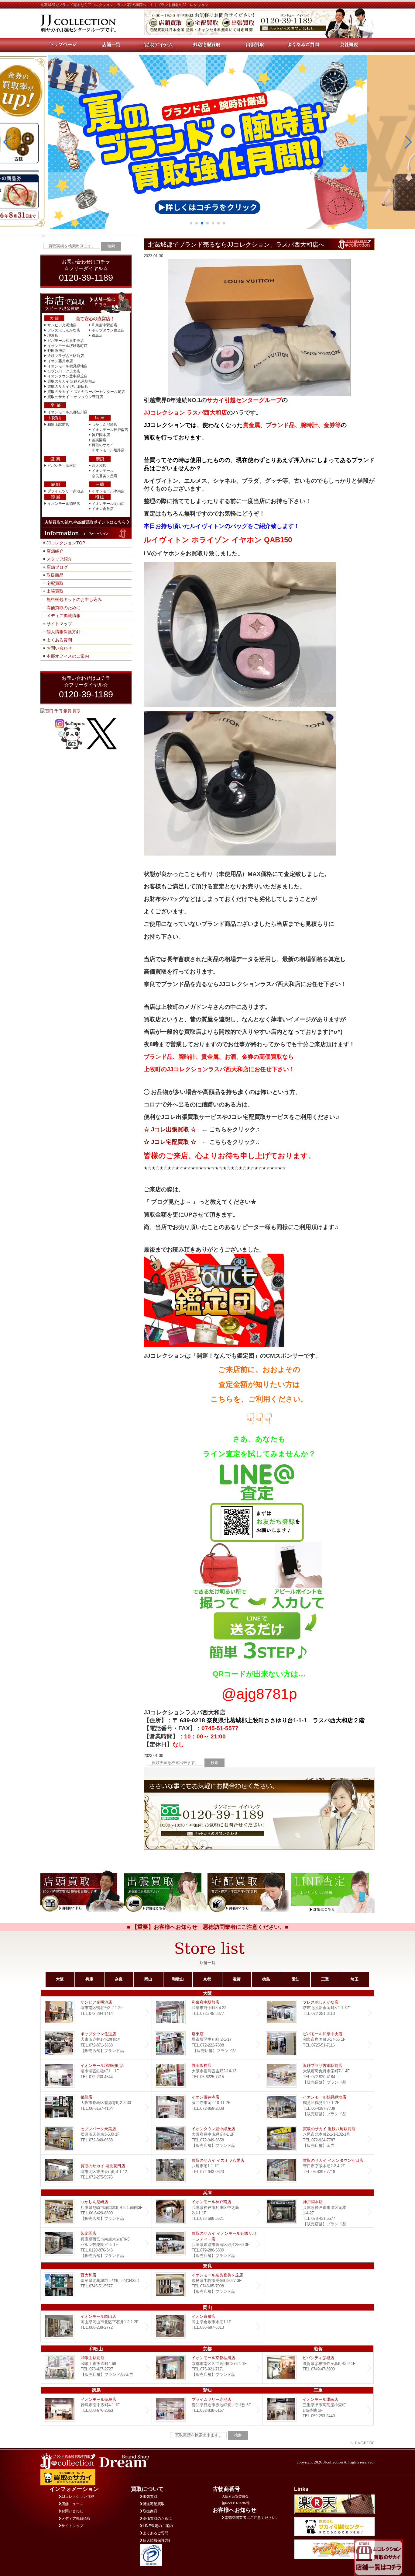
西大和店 (99, 466)
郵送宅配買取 (154, 2504)
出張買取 (55, 591)
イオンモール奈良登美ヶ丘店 (207, 2285)
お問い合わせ (59, 648)
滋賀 (237, 1979)
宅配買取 (55, 583)
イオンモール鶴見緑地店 (67, 366)
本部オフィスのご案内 (68, 656)
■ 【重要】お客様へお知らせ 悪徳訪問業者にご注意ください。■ (208, 1927)
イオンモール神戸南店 (110, 430)
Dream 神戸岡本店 (319, 2212)
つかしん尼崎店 (105, 425)
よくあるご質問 (156, 2533)
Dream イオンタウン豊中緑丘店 (207, 2139)
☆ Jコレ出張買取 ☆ (170, 1129)
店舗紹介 (55, 551)
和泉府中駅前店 (105, 325)
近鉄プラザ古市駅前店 (66, 356)
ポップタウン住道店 (108, 330)
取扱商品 (55, 575)
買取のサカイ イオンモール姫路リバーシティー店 (207, 2243)
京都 (207, 1979)
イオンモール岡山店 (108, 504)
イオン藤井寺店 (60, 361)
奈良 (119, 1979)
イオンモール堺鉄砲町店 (67, 346)
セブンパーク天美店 (64, 371)
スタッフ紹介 (59, 559)
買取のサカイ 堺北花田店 (68, 387)
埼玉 (355, 1979)
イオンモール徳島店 (64, 504)
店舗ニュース (72, 2504)
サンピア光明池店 (62, 325)
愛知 (296, 1979)
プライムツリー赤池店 (66, 491)
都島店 (97, 335)
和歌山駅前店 (58, 425)
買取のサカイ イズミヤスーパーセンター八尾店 (86, 392)
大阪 (60, 1979)
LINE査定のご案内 (158, 2526)
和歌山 (178, 1979)
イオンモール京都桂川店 (67, 412)
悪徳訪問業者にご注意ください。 (252, 2518)
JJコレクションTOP (66, 543)
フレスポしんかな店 (64, 330)
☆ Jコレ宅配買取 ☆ (170, 1142)
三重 (325, 1979)
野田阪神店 (57, 351)
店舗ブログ (57, 567)
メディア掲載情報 (63, 616)
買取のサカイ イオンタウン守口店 (75, 397)
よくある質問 (59, 640)
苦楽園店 (99, 440)
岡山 (148, 1979)
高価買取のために (63, 608)
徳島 (266, 1979)
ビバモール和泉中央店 (66, 341)
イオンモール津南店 (108, 491)
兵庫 (89, 1979)
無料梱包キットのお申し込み (74, 599)
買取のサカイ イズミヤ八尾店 (207, 2170)
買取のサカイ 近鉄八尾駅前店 (72, 381)
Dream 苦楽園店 (96, 2243)
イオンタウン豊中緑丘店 (67, 376)
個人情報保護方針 (63, 632)
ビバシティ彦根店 (62, 466)
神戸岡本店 (101, 435)
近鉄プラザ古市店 (319, 2076)
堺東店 (53, 335)
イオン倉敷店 (103, 509)
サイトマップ (59, 624)
